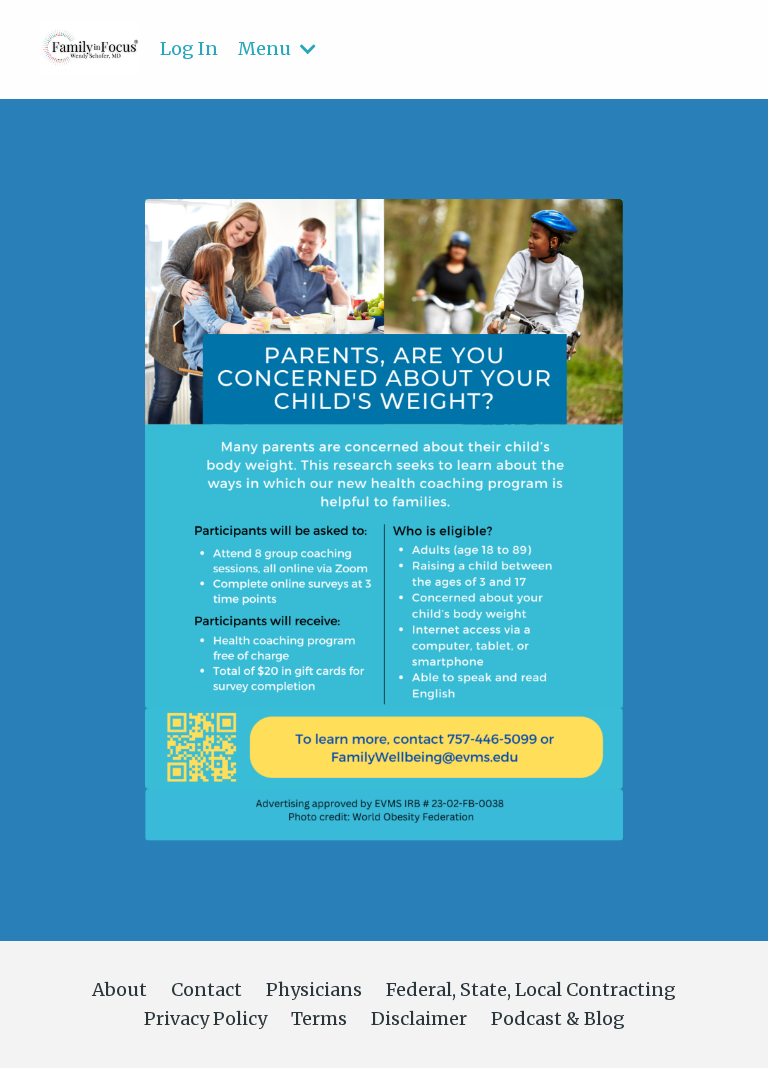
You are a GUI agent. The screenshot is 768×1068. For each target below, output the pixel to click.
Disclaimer (419, 1018)
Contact (206, 989)
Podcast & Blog (558, 1018)
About (119, 989)
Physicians (314, 989)
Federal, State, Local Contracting (531, 989)
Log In (189, 48)
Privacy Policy (205, 1018)
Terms (319, 1018)
